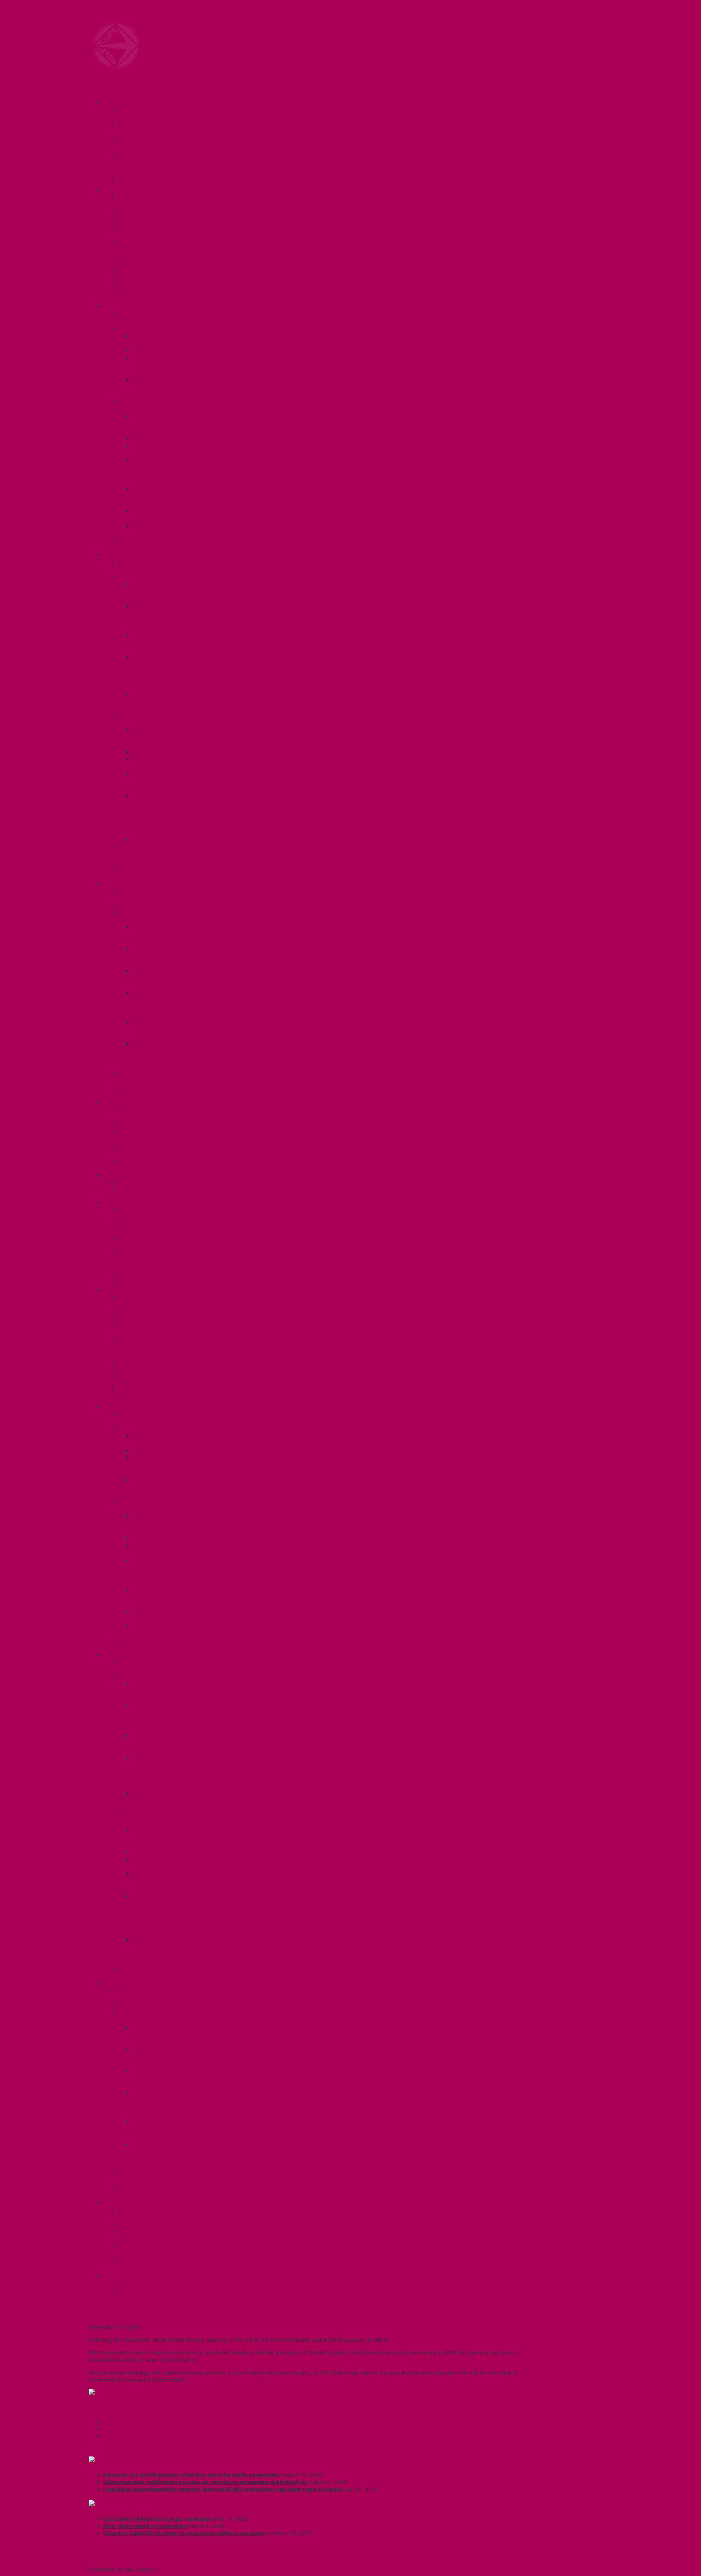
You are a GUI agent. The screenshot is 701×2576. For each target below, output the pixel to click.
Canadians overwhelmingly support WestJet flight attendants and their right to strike (223, 2489)
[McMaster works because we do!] (116, 67)
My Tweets (103, 2562)
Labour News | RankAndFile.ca (147, 2504)
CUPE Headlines (127, 2460)
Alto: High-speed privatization (145, 2526)
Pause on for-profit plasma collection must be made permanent (191, 2475)
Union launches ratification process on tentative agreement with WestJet (205, 2482)
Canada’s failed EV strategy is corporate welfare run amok (184, 2533)
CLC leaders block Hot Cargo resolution (158, 2518)
